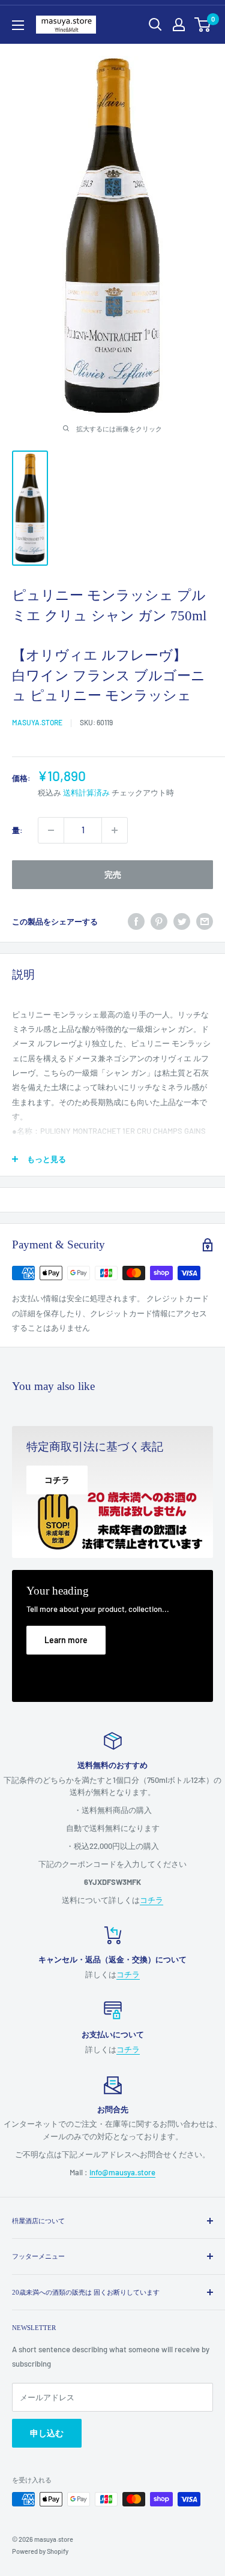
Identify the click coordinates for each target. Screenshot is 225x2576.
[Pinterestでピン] (159, 921)
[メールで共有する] (205, 921)
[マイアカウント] (179, 25)
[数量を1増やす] (115, 830)
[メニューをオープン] (18, 25)
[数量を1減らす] (51, 830)
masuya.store (37, 722)
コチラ (151, 1900)
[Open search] (155, 25)
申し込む (47, 2433)
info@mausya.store (122, 2172)
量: (17, 830)
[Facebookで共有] (136, 921)
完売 (113, 874)
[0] (203, 25)
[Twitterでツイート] (182, 921)
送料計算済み (86, 792)
